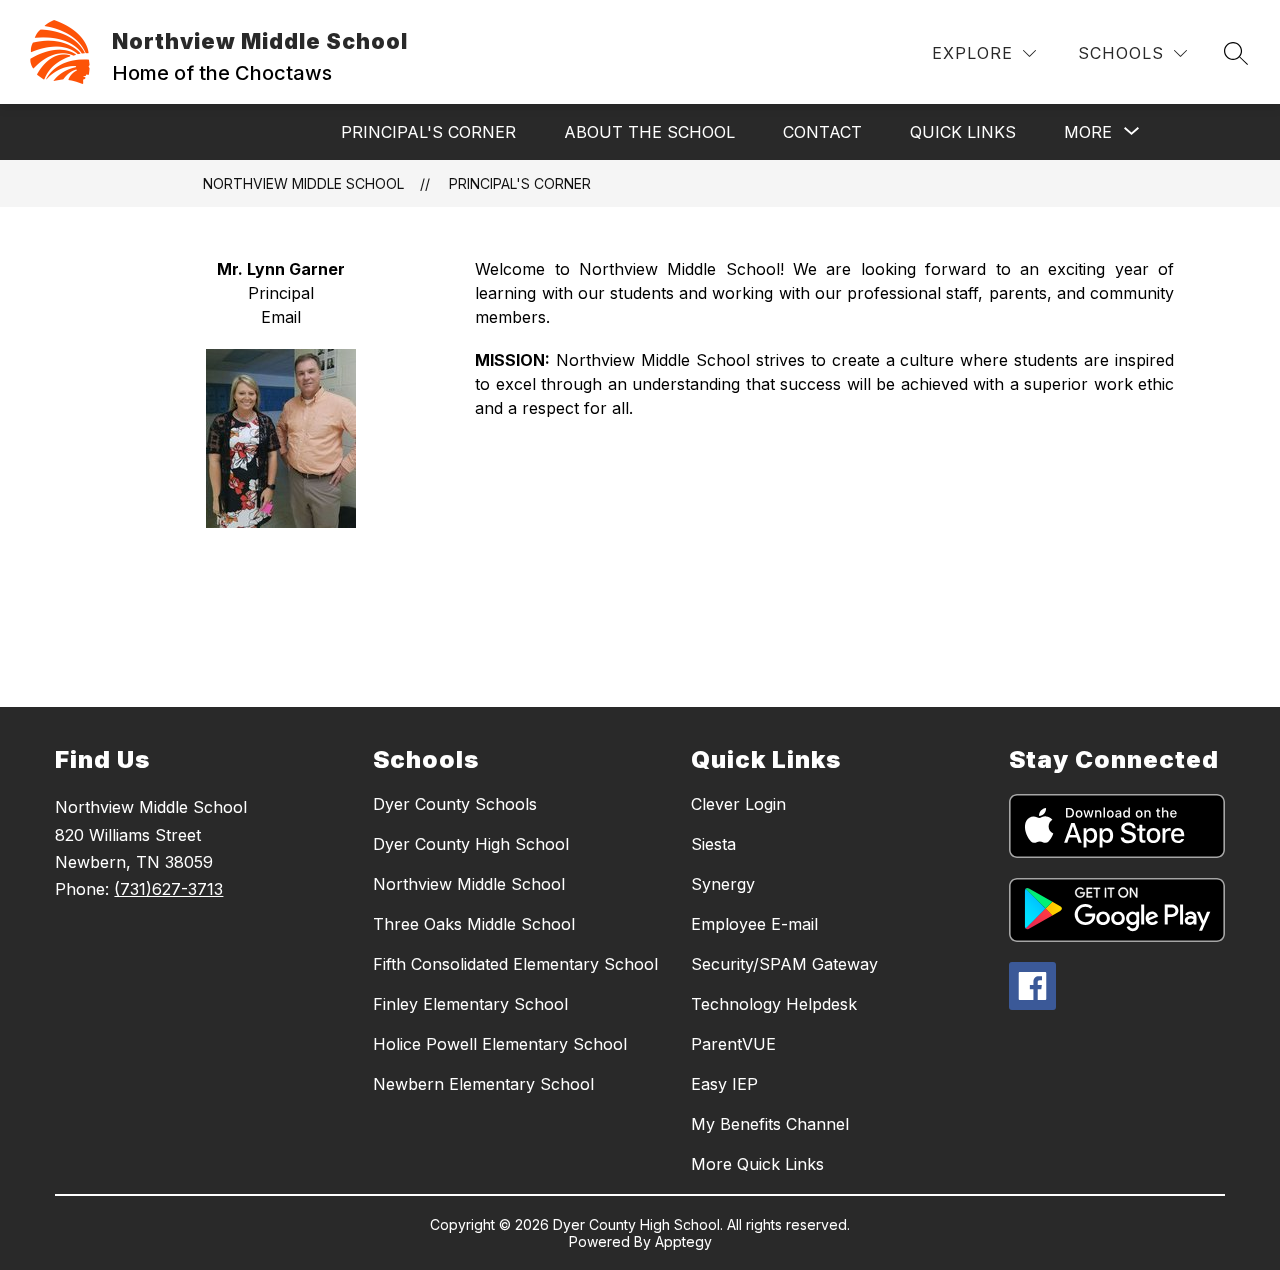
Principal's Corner (428, 132)
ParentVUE (733, 1044)
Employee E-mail (754, 924)
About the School (649, 132)
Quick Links (963, 132)
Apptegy (683, 1241)
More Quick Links (757, 1164)
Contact (822, 132)
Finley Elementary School (470, 1004)
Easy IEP (724, 1084)
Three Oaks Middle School (474, 924)
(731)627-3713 (168, 889)
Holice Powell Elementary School (500, 1044)
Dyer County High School (471, 844)
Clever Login (738, 804)
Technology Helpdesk (774, 1004)
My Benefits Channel (770, 1124)
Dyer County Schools (455, 804)
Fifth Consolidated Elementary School (515, 964)
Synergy (723, 884)
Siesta (713, 844)
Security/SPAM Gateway (784, 964)
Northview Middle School (303, 183)
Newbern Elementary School (483, 1084)
